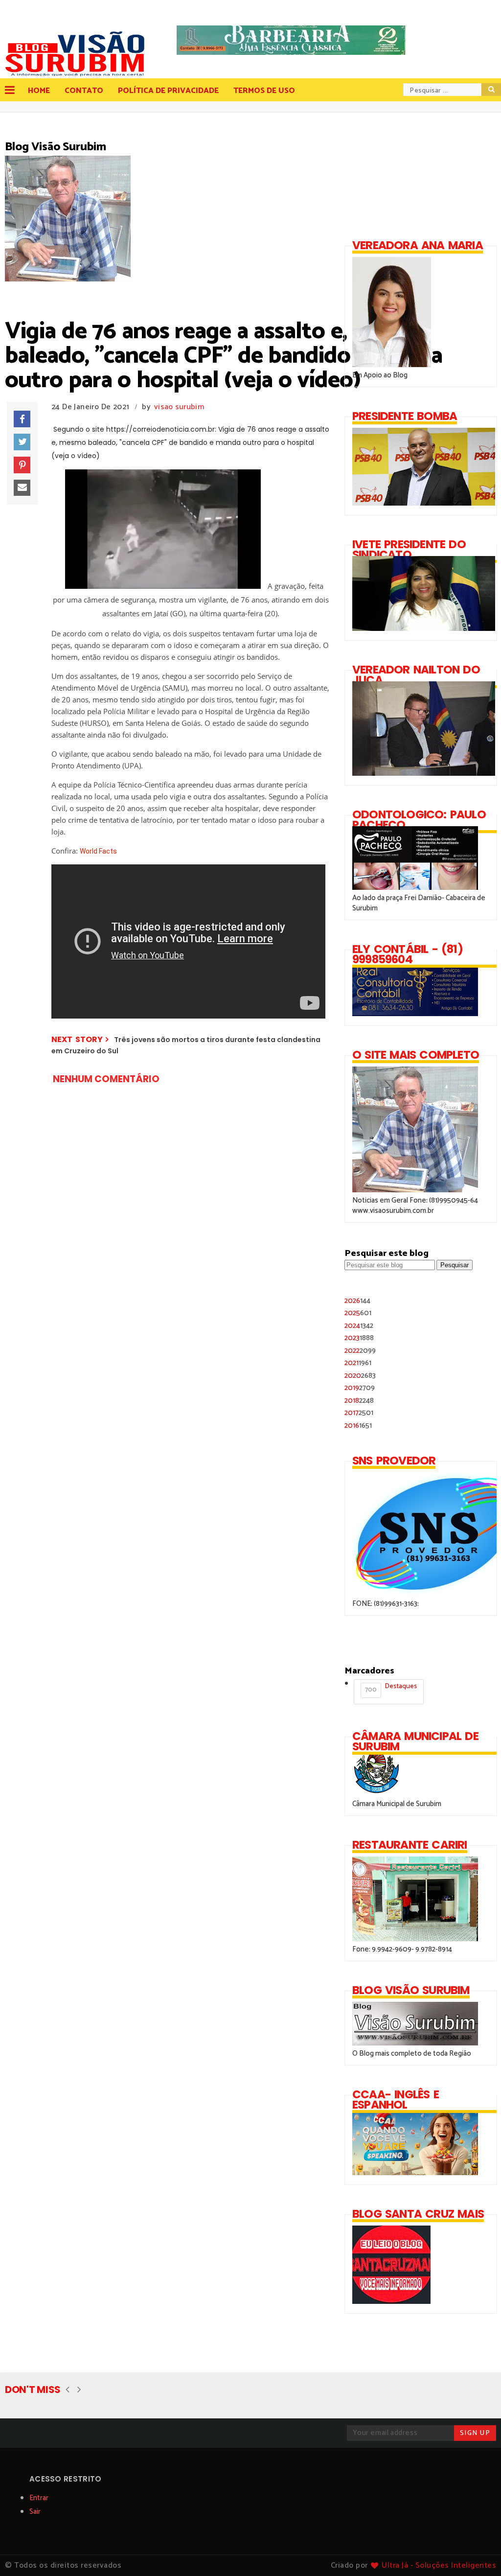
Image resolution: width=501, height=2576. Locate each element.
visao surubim (179, 407)
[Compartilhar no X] (22, 442)
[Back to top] (477, 2553)
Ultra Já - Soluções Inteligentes (439, 2565)
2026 (357, 1301)
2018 (359, 1401)
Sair (35, 2512)
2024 (359, 1326)
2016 (358, 1426)
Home (39, 91)
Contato (84, 91)
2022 (360, 1351)
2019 (360, 1388)
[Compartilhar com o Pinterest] (22, 465)
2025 (358, 1313)
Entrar (39, 2498)
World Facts (98, 851)
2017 (359, 1413)
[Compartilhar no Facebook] (22, 419)
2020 (360, 1376)
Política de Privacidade (168, 91)
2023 (359, 1338)
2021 (358, 1363)
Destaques (391, 1688)
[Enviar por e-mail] (22, 488)
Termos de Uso (264, 91)
